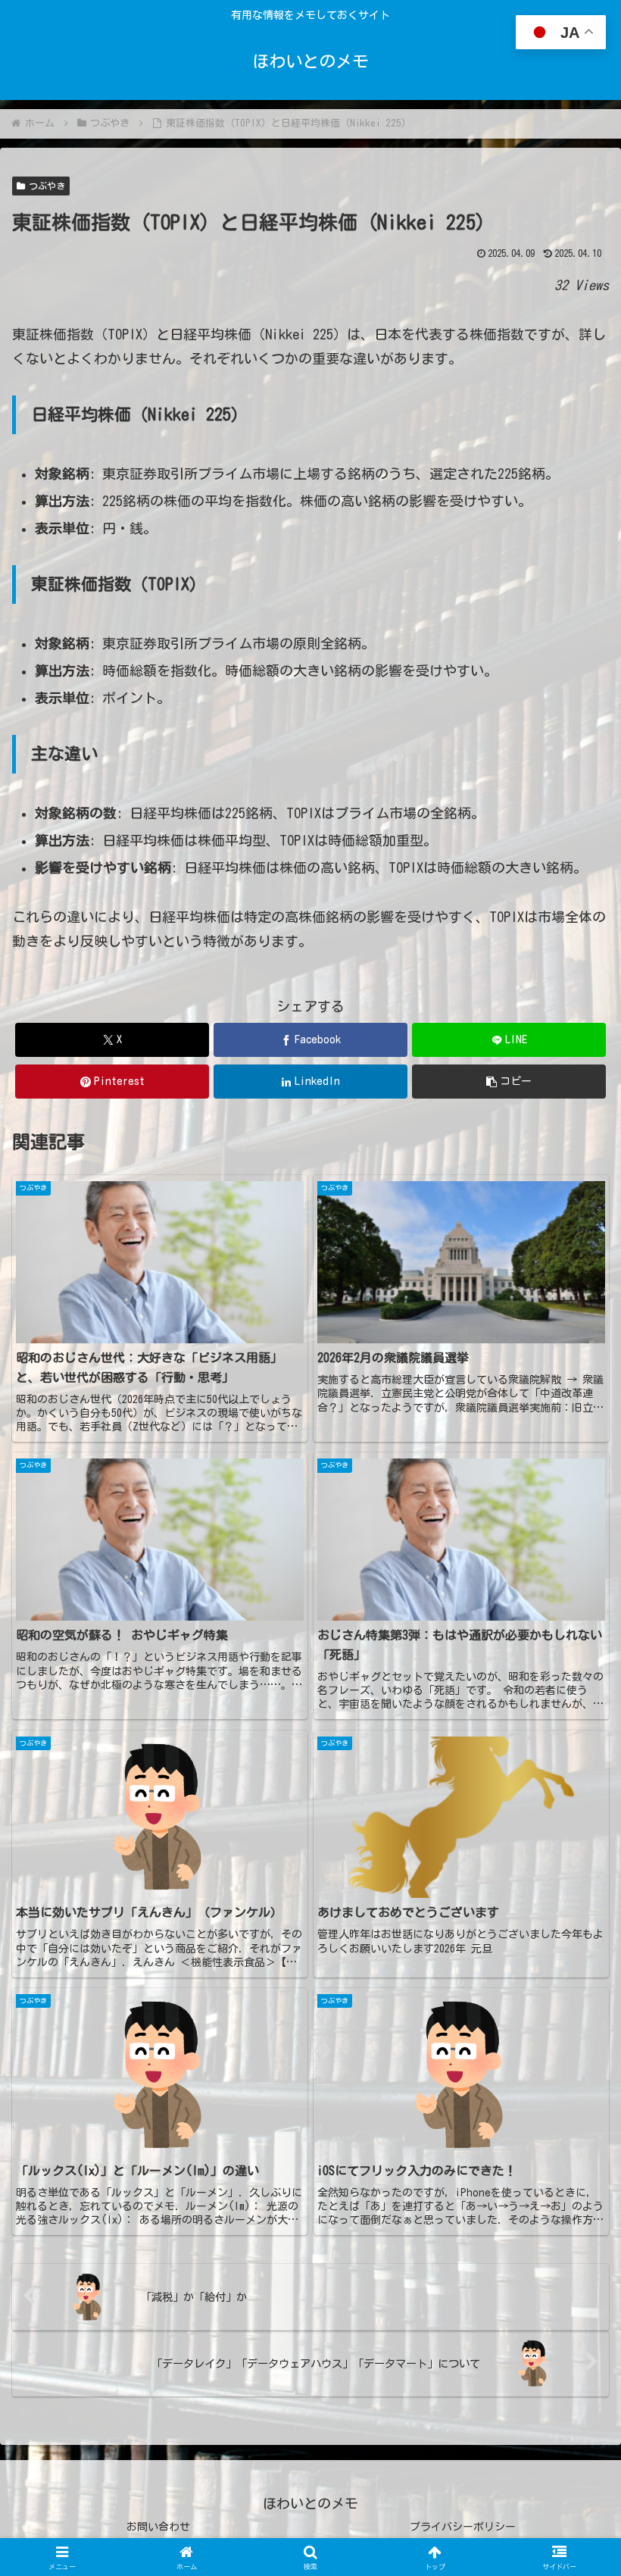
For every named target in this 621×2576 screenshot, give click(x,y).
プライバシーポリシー (463, 2527)
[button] (509, 1082)
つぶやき (47, 186)
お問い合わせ (158, 2527)
